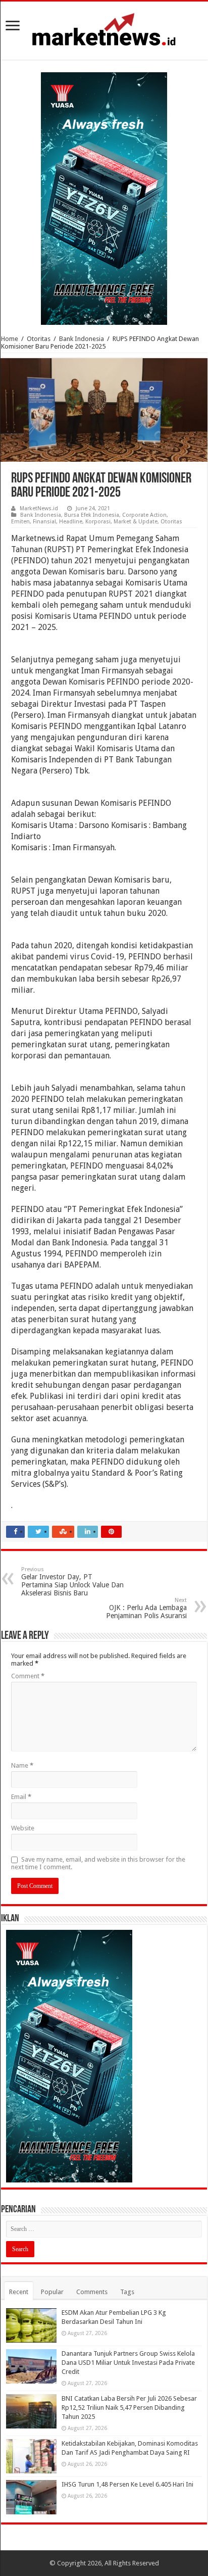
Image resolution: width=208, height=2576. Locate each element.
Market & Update (136, 522)
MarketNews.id (39, 508)
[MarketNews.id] (104, 29)
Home (10, 339)
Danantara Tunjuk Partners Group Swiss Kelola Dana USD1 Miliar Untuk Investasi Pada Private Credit (128, 2363)
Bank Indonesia (82, 339)
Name (22, 1765)
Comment (28, 1676)
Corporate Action (144, 515)
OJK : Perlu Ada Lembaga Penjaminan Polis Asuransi (146, 1608)
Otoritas (39, 339)
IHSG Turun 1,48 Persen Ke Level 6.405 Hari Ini (127, 2484)
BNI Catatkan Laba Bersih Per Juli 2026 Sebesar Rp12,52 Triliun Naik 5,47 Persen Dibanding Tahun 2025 (129, 2408)
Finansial (44, 522)
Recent (19, 2292)
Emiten (20, 522)
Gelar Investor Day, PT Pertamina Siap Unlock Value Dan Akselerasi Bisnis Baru (72, 1582)
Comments (92, 2292)
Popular (52, 2292)
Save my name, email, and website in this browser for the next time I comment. (98, 1863)
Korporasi (98, 522)
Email (21, 1797)
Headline (71, 522)
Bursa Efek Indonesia (92, 515)
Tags (127, 2292)
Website (23, 1828)
